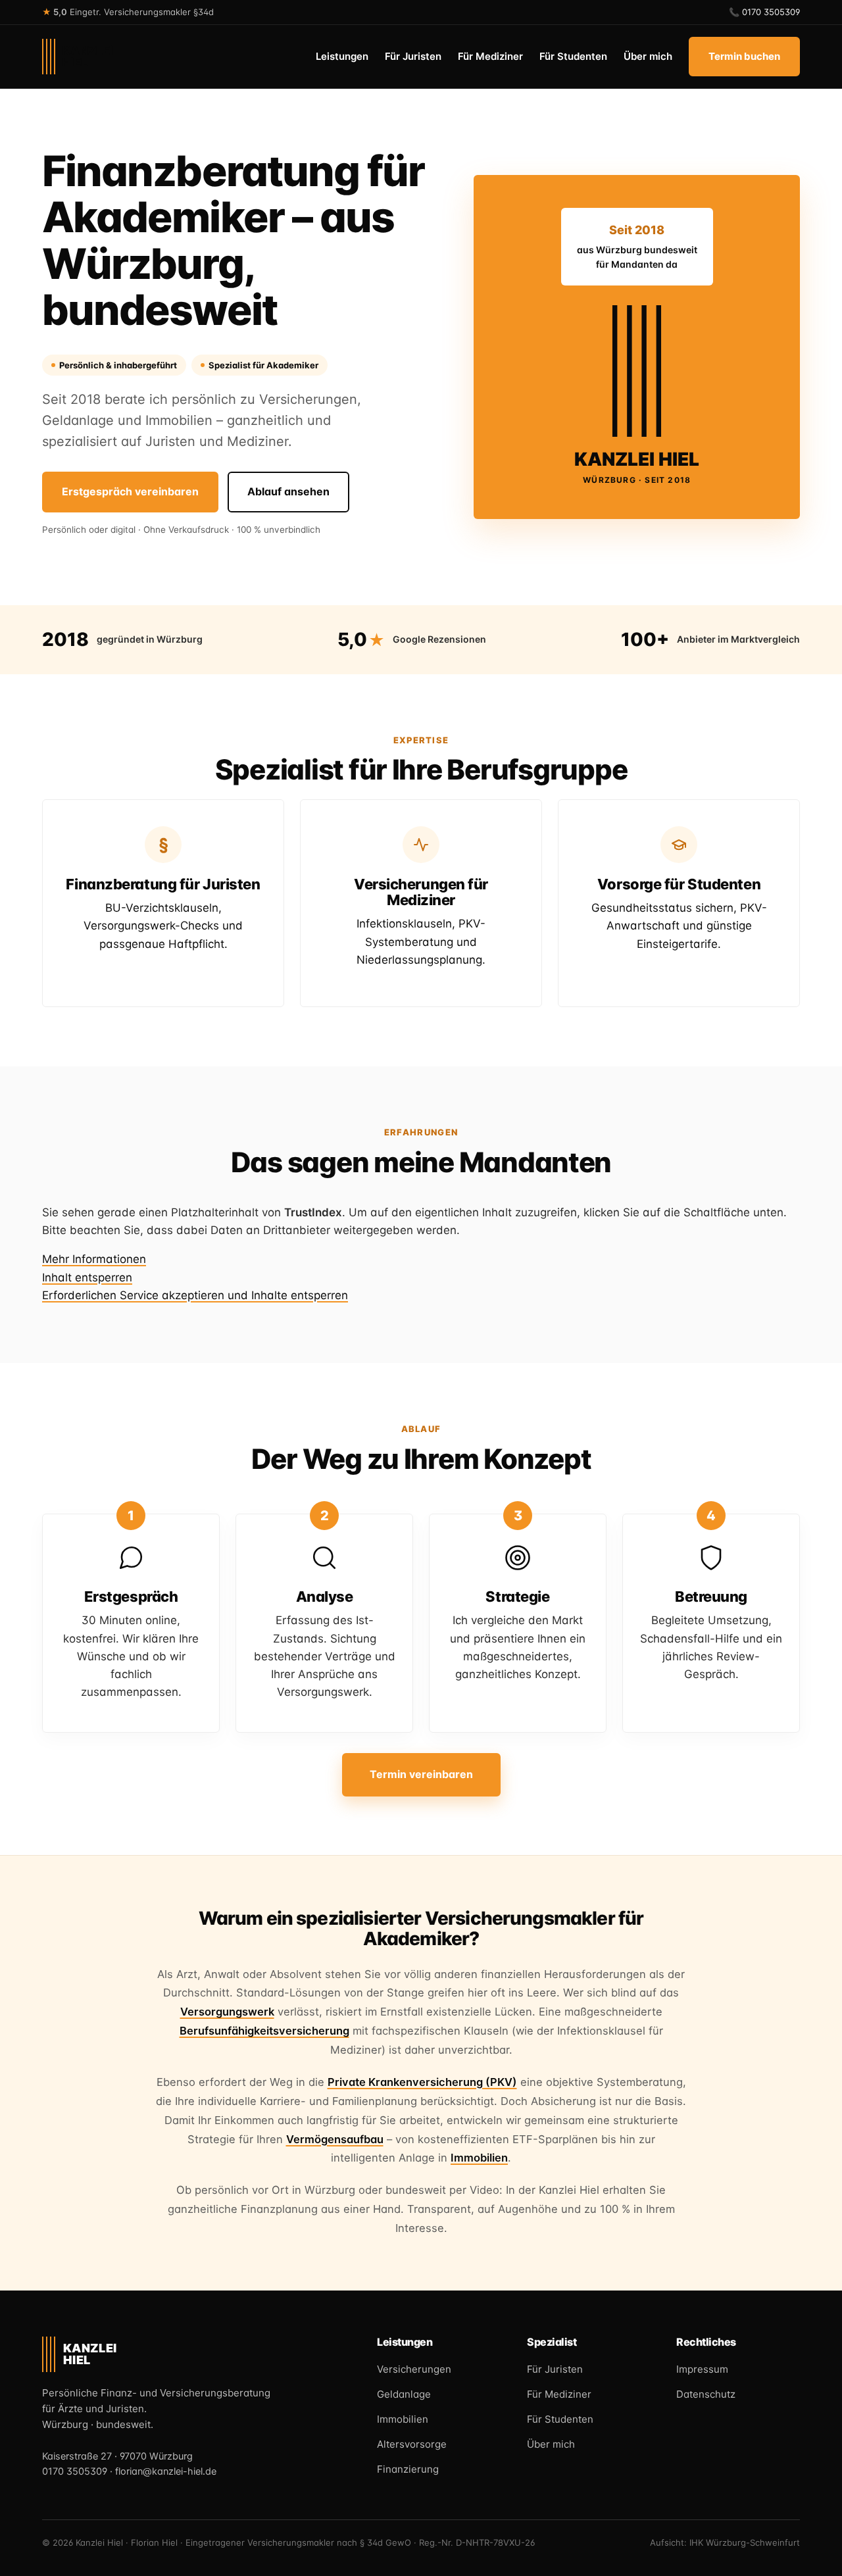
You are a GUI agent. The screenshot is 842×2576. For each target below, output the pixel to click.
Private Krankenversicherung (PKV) (422, 2082)
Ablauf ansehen (288, 491)
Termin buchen (744, 56)
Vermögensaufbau (335, 2139)
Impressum (702, 2369)
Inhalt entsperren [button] (87, 1277)
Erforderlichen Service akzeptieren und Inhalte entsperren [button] (195, 1295)
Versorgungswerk (227, 2012)
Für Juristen (413, 56)
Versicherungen (414, 2369)
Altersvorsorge (412, 2444)
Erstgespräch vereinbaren (130, 491)
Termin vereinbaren (421, 1774)
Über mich (648, 56)
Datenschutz (706, 2394)
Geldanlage (404, 2394)
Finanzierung (408, 2469)
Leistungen (342, 56)
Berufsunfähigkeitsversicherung (264, 2031)
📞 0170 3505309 (764, 12)
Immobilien (479, 2158)
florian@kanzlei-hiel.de (166, 2472)
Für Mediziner (490, 56)
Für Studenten (573, 56)
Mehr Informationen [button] (94, 1259)
